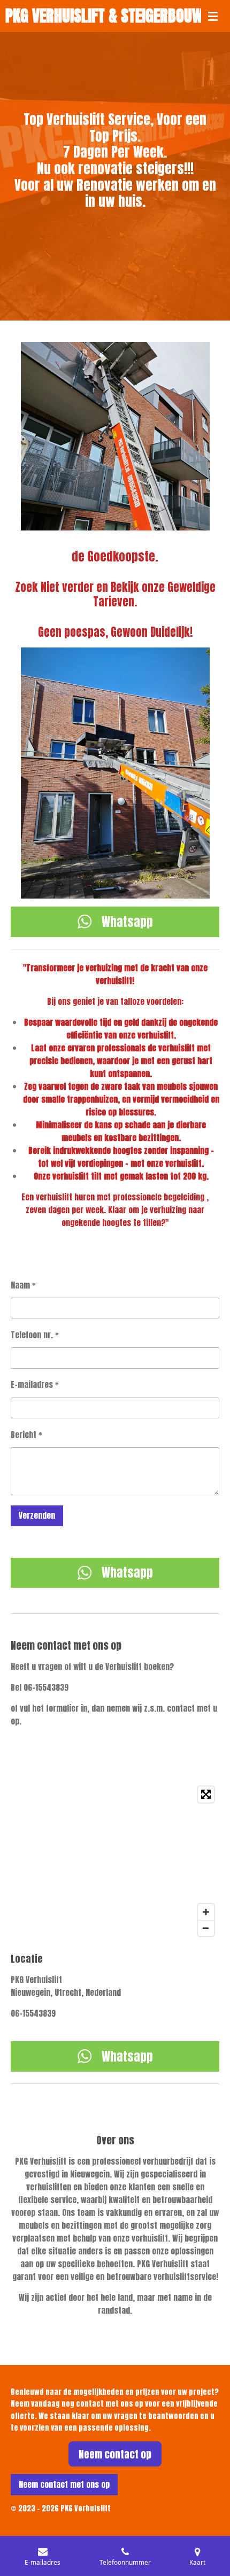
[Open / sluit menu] (213, 16)
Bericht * (26, 1435)
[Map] (115, 1861)
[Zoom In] (206, 1912)
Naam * (23, 1285)
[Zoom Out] (206, 1928)
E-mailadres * (35, 1384)
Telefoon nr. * (35, 1335)
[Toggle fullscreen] (206, 1794)
